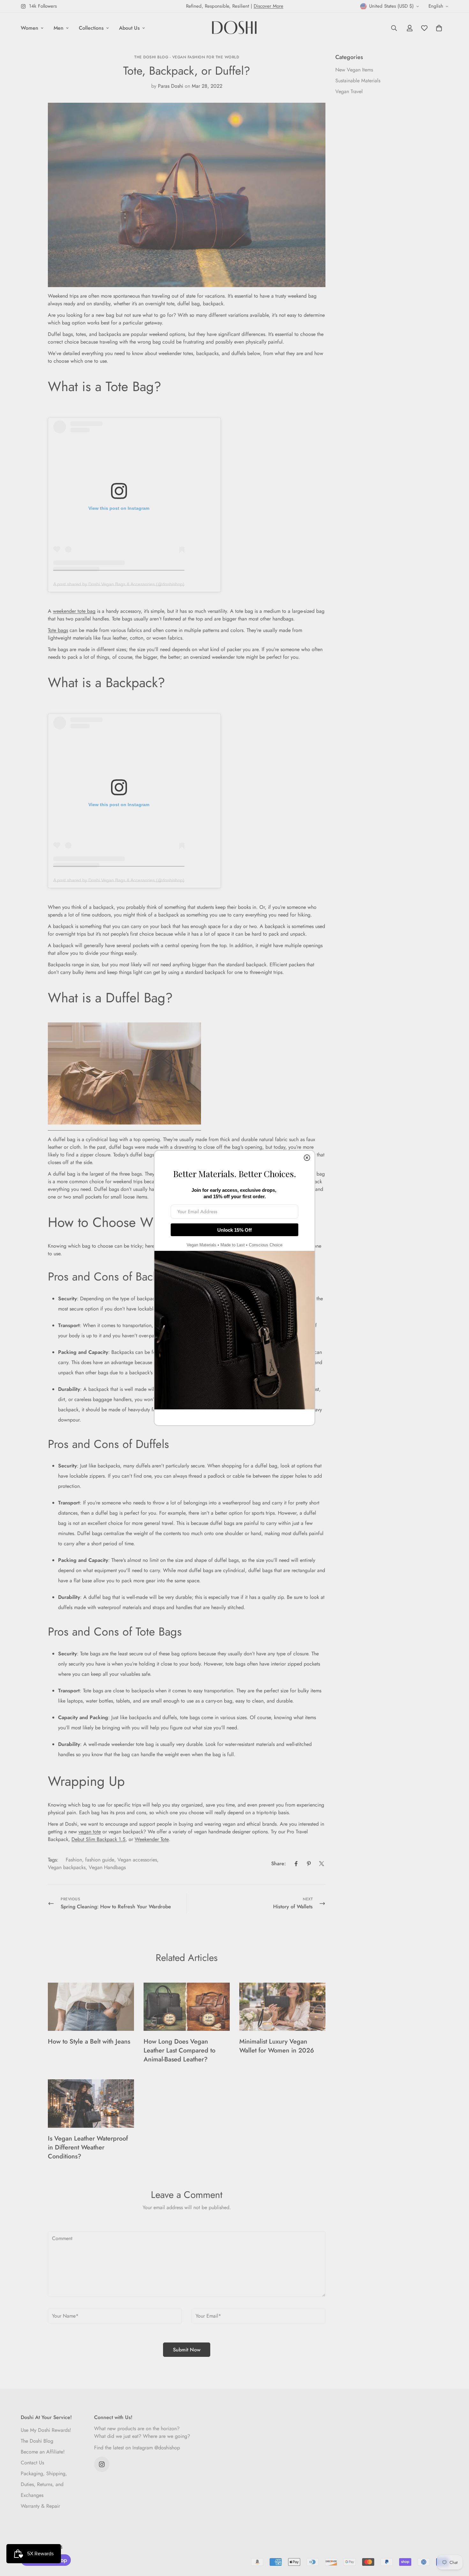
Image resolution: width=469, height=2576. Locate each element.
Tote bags (58, 630)
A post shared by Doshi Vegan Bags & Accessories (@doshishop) (119, 584)
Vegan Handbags (107, 1867)
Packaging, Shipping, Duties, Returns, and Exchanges (44, 2484)
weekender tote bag (74, 611)
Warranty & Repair (40, 2506)
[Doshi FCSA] (234, 28)
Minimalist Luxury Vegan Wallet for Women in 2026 (277, 2046)
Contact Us (32, 2463)
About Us (129, 28)
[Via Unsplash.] (124, 1128)
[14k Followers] (102, 2464)
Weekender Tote (152, 1839)
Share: (279, 1863)
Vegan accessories (137, 1860)
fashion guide (100, 1860)
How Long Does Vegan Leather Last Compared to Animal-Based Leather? (179, 2050)
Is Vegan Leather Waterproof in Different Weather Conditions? (88, 2147)
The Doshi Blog (37, 2441)
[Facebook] (296, 1864)
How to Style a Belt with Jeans (89, 2041)
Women (30, 28)
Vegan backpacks (67, 1867)
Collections (91, 28)
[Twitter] (322, 1864)
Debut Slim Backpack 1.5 (98, 1839)
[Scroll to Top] (457, 2541)
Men (59, 28)
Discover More (268, 6)
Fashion (74, 1860)
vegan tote (90, 1832)
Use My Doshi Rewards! (46, 2430)
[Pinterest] (309, 1864)
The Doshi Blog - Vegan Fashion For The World (187, 57)
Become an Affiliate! (43, 2452)
